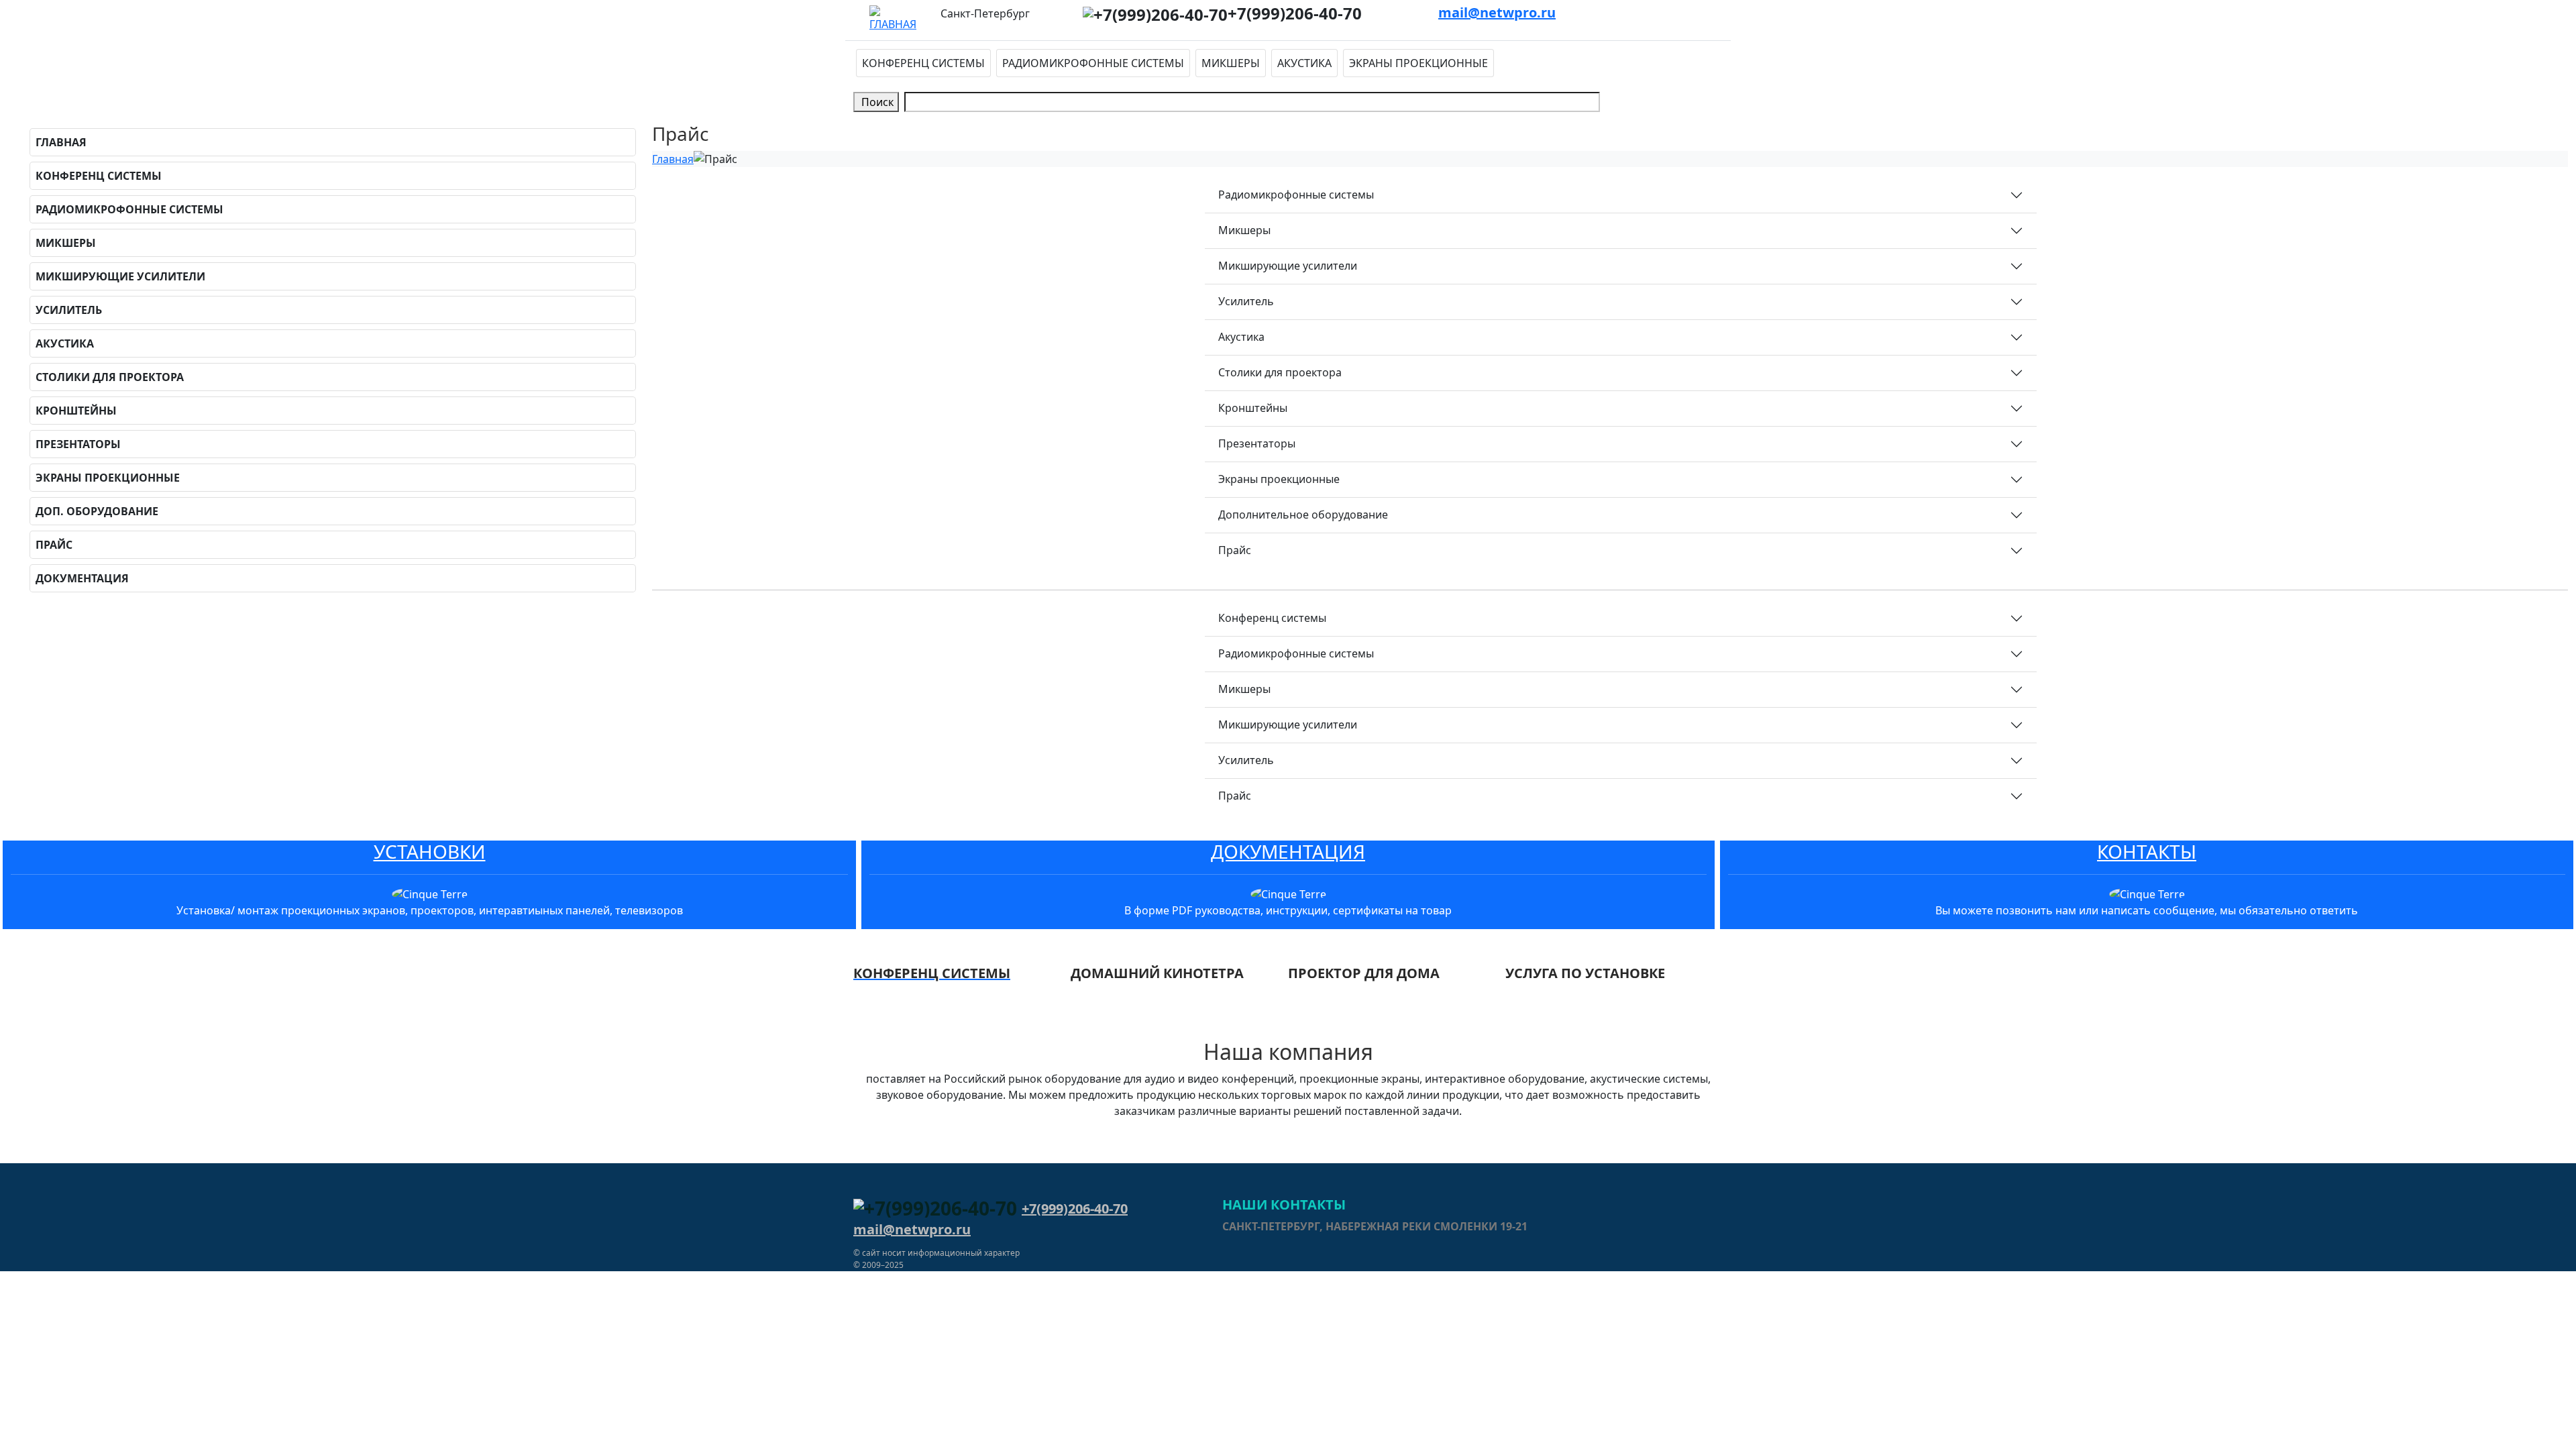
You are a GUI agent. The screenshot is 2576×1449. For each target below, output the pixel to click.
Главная (61, 142)
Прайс (54, 545)
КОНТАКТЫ (2147, 851)
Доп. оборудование (97, 511)
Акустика (1304, 63)
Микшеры (1231, 63)
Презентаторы (78, 444)
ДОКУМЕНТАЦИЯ (1288, 851)
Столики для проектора (110, 377)
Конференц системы (923, 63)
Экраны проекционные (1418, 63)
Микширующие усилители (120, 276)
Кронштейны (76, 411)
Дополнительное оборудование (1303, 515)
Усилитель (69, 310)
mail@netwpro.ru (1497, 12)
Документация (82, 578)
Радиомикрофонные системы (1093, 63)
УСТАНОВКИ (430, 851)
